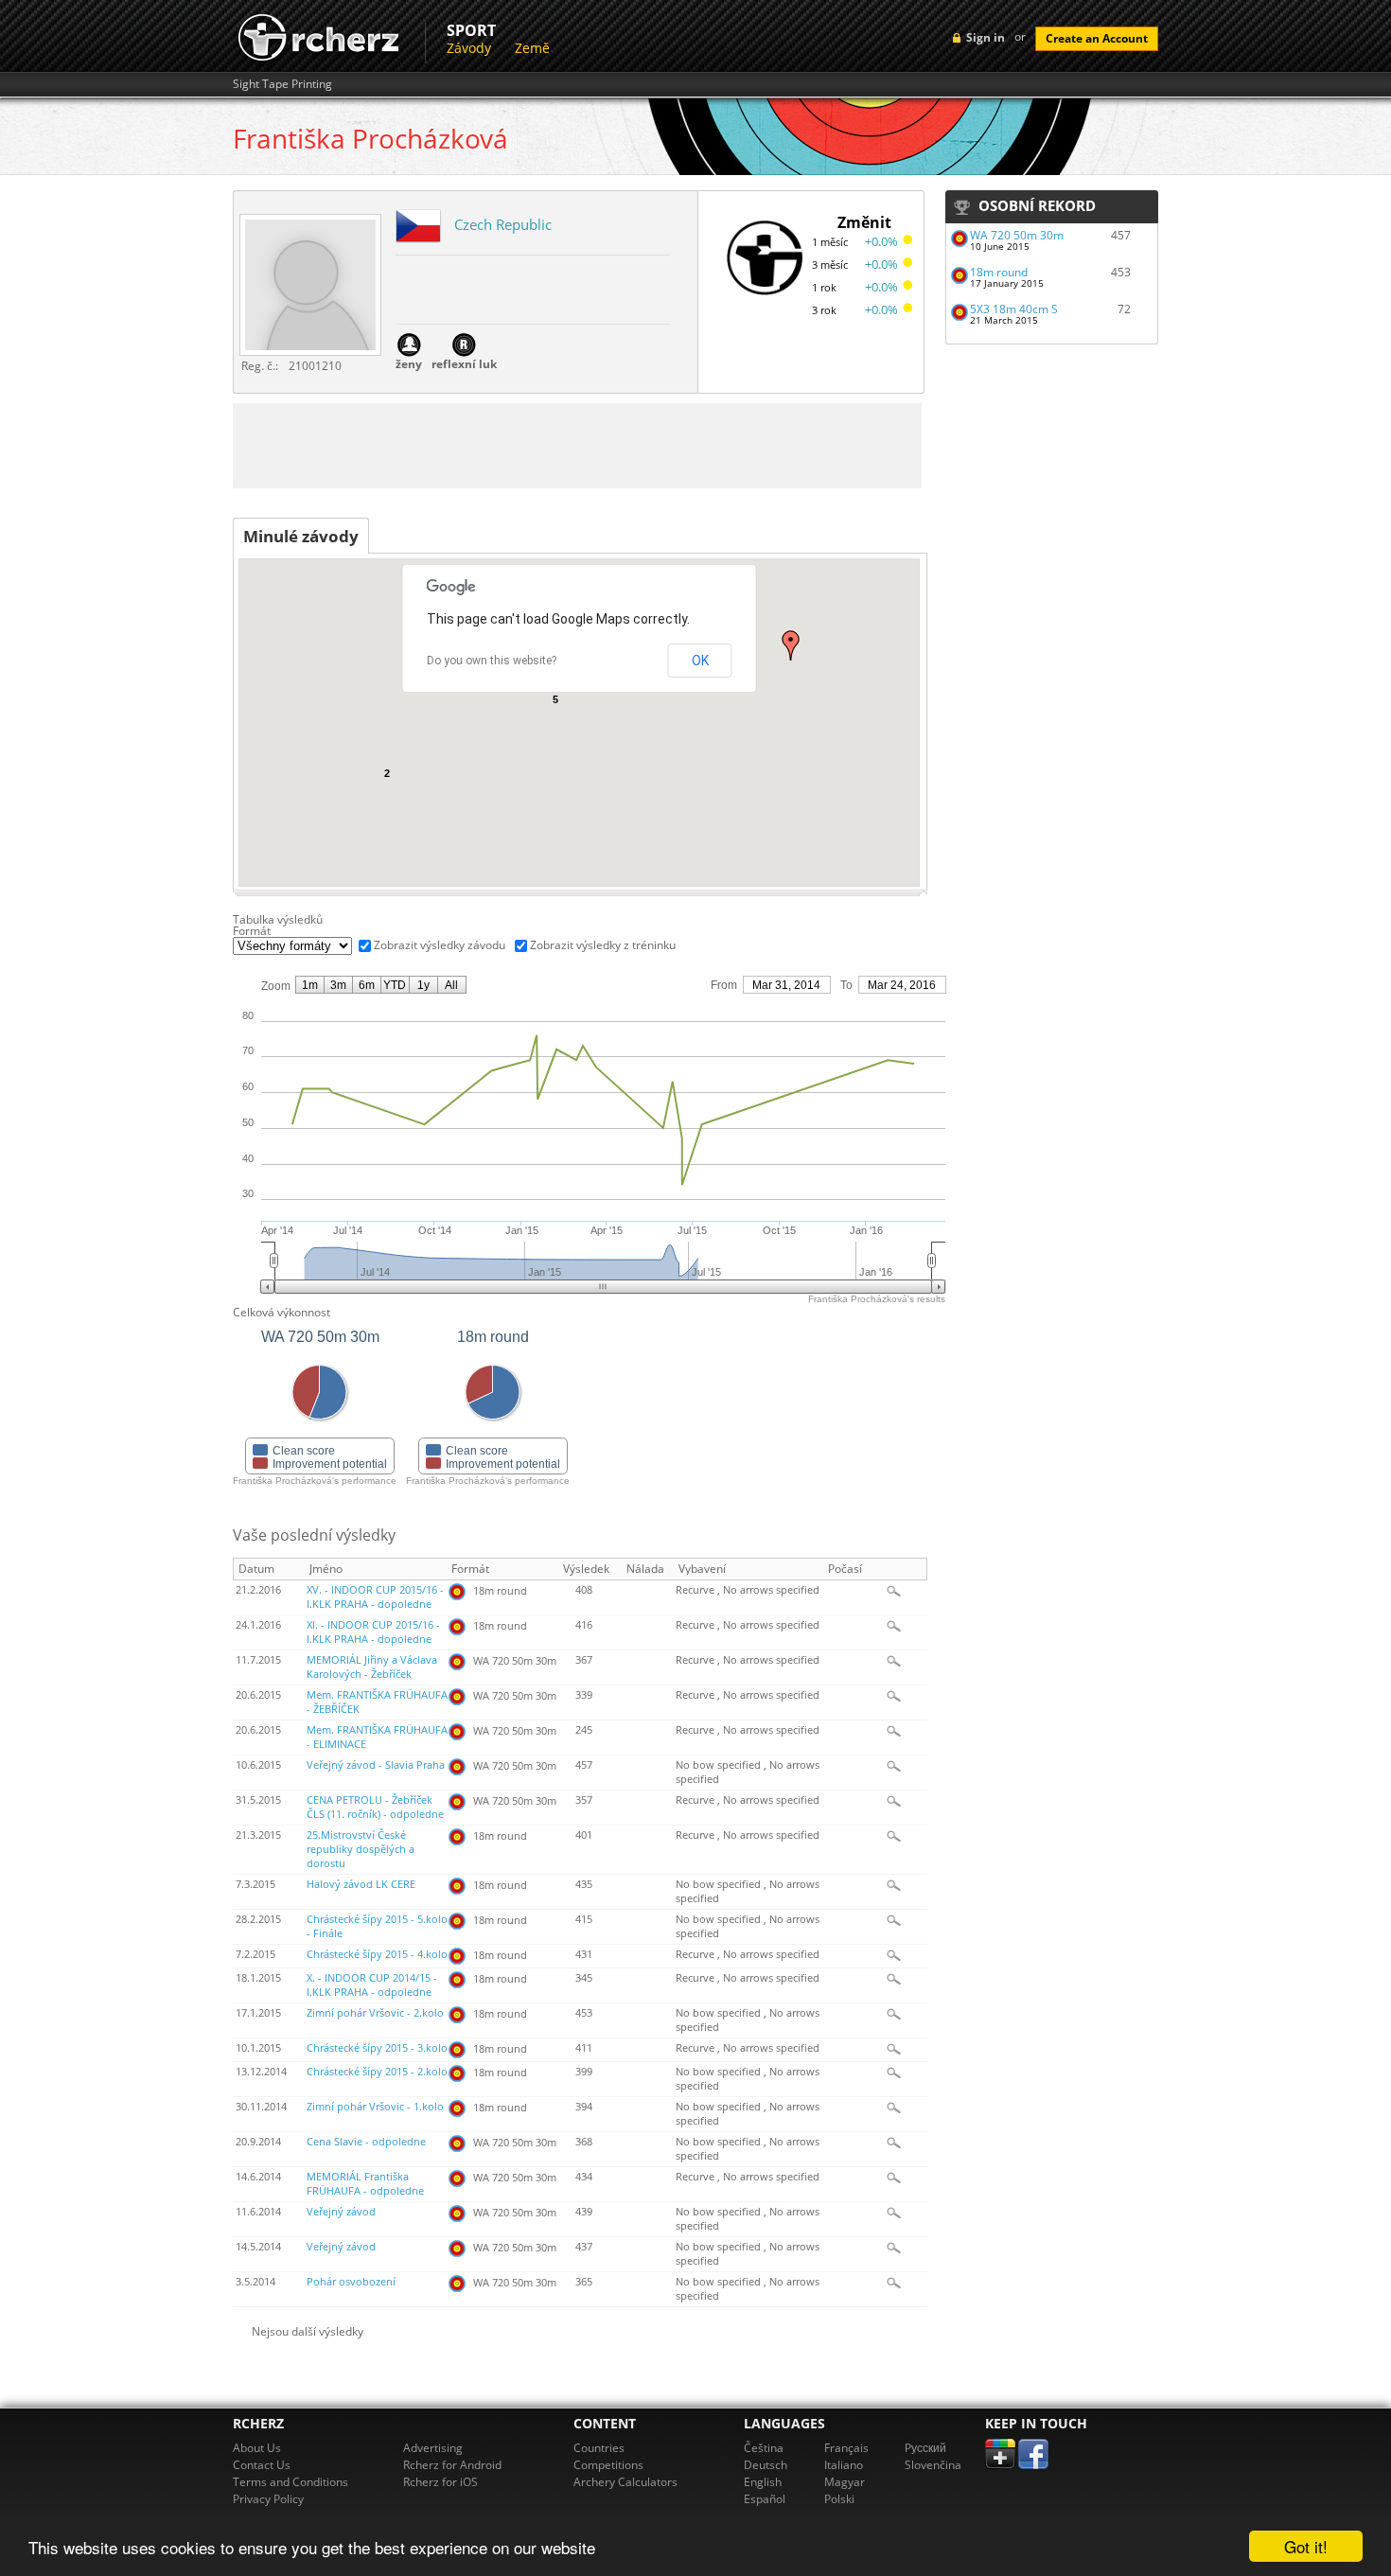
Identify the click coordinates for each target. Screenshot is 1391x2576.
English (763, 2482)
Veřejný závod (341, 2212)
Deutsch (766, 2465)
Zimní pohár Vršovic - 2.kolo (375, 2013)
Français (846, 2448)
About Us (257, 2448)
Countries (599, 2448)
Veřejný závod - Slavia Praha (376, 1765)
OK (700, 661)
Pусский (925, 2448)
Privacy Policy (268, 2499)
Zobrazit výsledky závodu (440, 945)
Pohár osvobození (351, 2282)
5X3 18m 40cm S (1014, 309)
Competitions (608, 2465)
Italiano (844, 2465)
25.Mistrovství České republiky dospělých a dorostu (361, 1849)
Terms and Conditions (291, 2482)
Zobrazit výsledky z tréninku (603, 945)
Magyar (845, 2482)
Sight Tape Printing (282, 84)
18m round (999, 272)
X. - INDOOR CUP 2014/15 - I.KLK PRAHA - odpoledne (372, 1985)
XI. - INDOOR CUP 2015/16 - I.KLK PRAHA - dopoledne (373, 1632)
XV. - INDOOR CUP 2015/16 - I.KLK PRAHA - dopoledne (375, 1597)
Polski (839, 2499)
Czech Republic (503, 224)
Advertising (433, 2448)
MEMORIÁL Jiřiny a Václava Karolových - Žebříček (372, 1667)
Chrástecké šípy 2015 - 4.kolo (377, 1954)
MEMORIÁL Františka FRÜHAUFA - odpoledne (365, 2184)
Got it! (1306, 2546)
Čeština (764, 2448)
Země (532, 48)
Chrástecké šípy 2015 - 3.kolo (377, 2048)
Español (765, 2499)
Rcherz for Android (452, 2465)
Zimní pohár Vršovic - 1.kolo (375, 2107)
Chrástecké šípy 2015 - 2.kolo (377, 2072)
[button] (791, 645)
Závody (469, 48)
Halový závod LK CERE (361, 1884)
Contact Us (262, 2465)
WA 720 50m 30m (1017, 235)
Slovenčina (933, 2465)
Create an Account (1097, 38)
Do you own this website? (492, 661)
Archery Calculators (625, 2482)
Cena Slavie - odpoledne (366, 2142)
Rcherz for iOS (440, 2482)
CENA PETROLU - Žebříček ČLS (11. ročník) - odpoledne (375, 1807)
